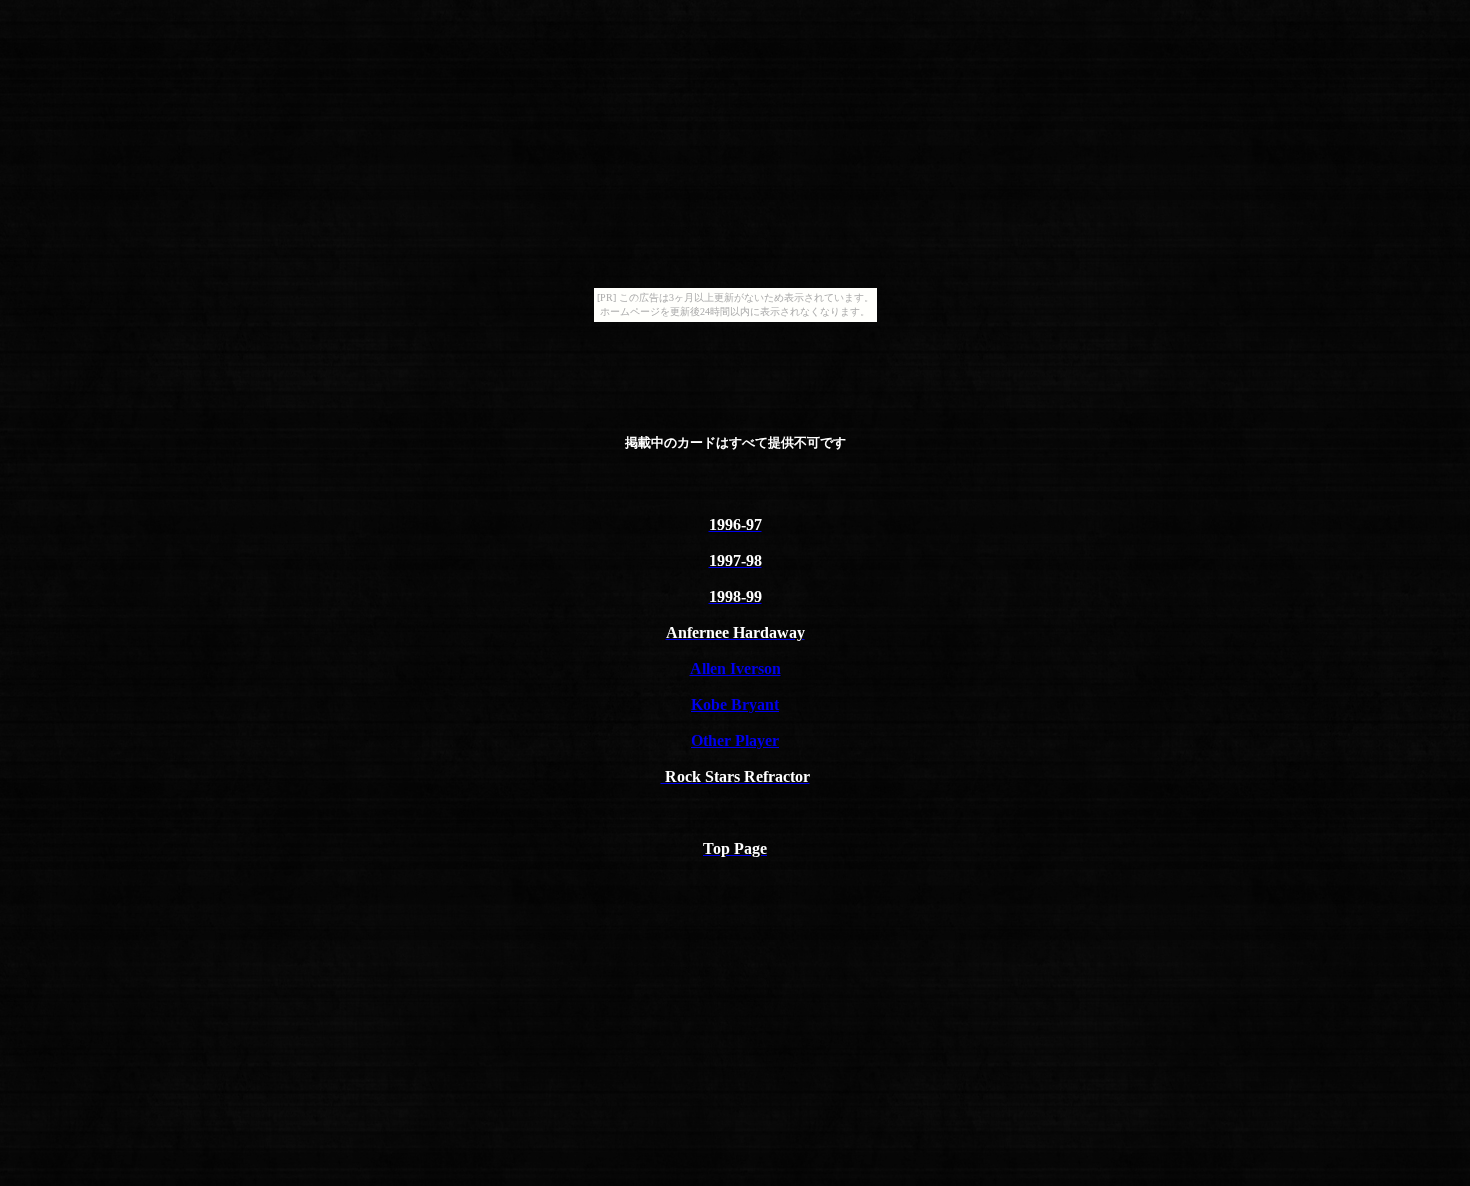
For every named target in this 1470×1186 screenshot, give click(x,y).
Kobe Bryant (735, 704)
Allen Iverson (735, 668)
